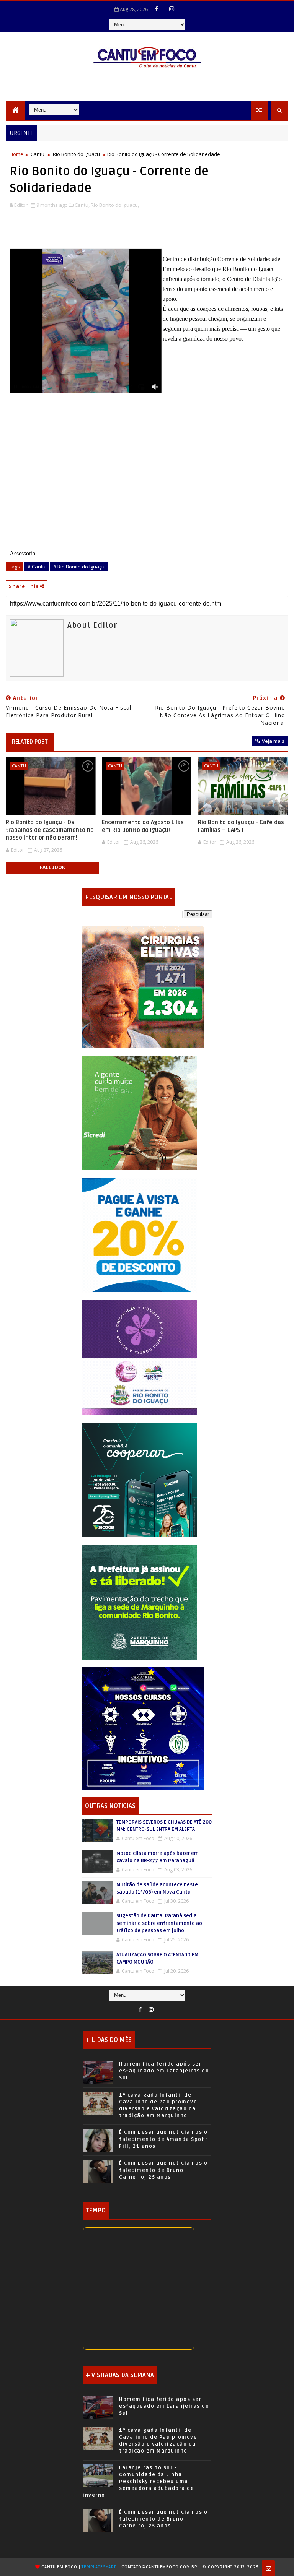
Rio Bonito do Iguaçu (76, 154)
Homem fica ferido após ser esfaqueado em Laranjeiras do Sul (164, 2071)
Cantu (38, 154)
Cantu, (82, 205)
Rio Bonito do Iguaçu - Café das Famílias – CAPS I (241, 826)
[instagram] (172, 9)
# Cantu (37, 567)
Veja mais (273, 741)
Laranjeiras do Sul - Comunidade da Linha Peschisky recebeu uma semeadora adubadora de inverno (138, 2482)
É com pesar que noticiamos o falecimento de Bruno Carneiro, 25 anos (163, 2170)
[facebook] (157, 9)
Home (16, 154)
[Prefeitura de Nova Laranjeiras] (139, 1234)
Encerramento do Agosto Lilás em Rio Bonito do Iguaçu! (143, 826)
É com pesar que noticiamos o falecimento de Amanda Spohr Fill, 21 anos (163, 2139)
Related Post (30, 742)
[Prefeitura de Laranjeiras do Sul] (143, 986)
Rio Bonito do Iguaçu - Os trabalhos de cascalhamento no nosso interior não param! (50, 830)
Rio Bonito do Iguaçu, (115, 205)
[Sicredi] (139, 1112)
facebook (52, 867)
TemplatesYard (99, 2567)
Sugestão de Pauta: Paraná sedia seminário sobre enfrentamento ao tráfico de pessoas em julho (159, 1923)
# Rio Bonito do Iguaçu (79, 567)
